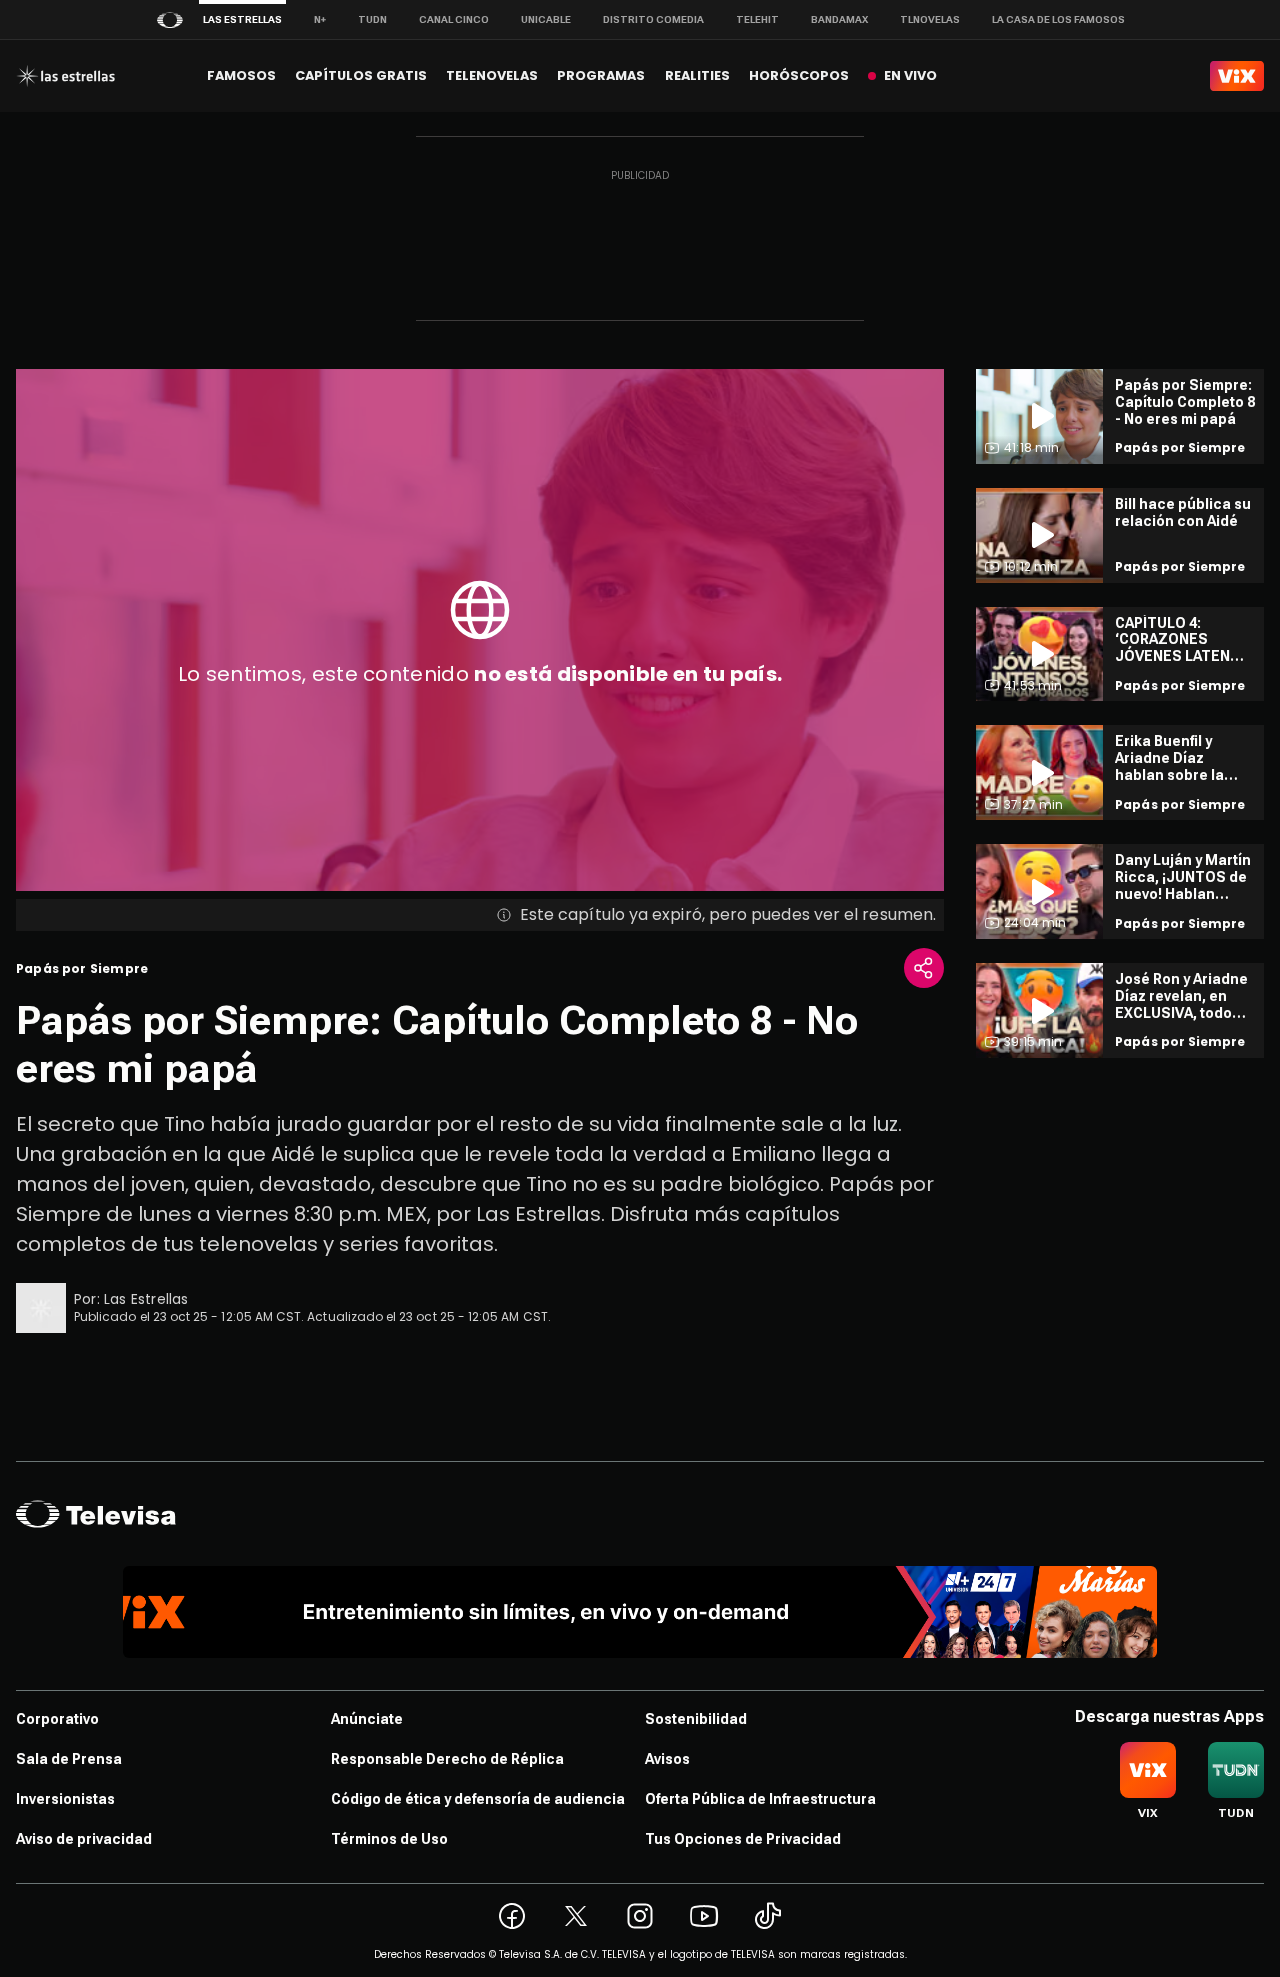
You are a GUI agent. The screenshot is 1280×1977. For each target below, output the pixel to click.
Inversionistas (65, 1799)
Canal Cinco (454, 19)
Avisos (667, 1759)
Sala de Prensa (69, 1759)
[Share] (924, 968)
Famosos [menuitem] (241, 75)
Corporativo (57, 1719)
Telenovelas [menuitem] (492, 75)
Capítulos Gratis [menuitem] (361, 75)
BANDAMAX (839, 19)
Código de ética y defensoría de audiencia (478, 1799)
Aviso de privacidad (84, 1839)
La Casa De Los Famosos (1058, 19)
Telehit (757, 19)
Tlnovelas (930, 19)
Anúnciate (367, 1719)
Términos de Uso (389, 1839)
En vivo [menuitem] (910, 75)
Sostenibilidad (696, 1719)
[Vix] (1237, 76)
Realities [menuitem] (697, 75)
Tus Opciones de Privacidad (743, 1839)
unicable (546, 19)
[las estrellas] (65, 76)
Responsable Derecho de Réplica (447, 1759)
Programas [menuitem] (601, 75)
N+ (320, 19)
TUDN (372, 19)
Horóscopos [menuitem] (799, 75)
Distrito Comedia (653, 19)
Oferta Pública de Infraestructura (760, 1799)
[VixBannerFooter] (640, 1612)
